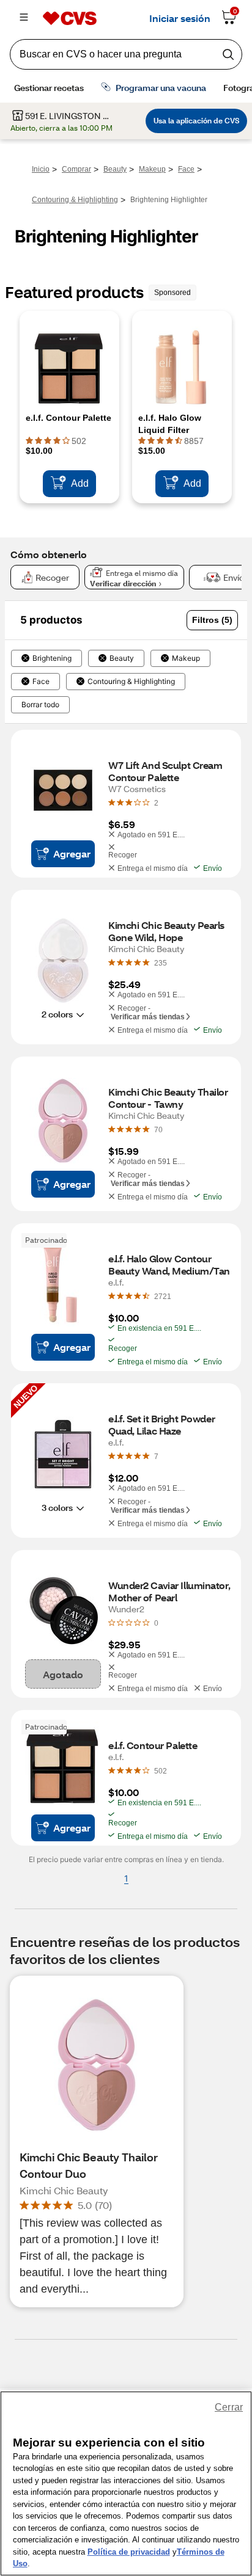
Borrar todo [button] (40, 705)
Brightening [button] (52, 658)
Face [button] (41, 682)
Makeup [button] (186, 658)
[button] (212, 620)
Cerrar (229, 2407)
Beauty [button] (122, 658)
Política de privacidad (129, 2552)
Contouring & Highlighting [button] (131, 682)
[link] (156, 802)
